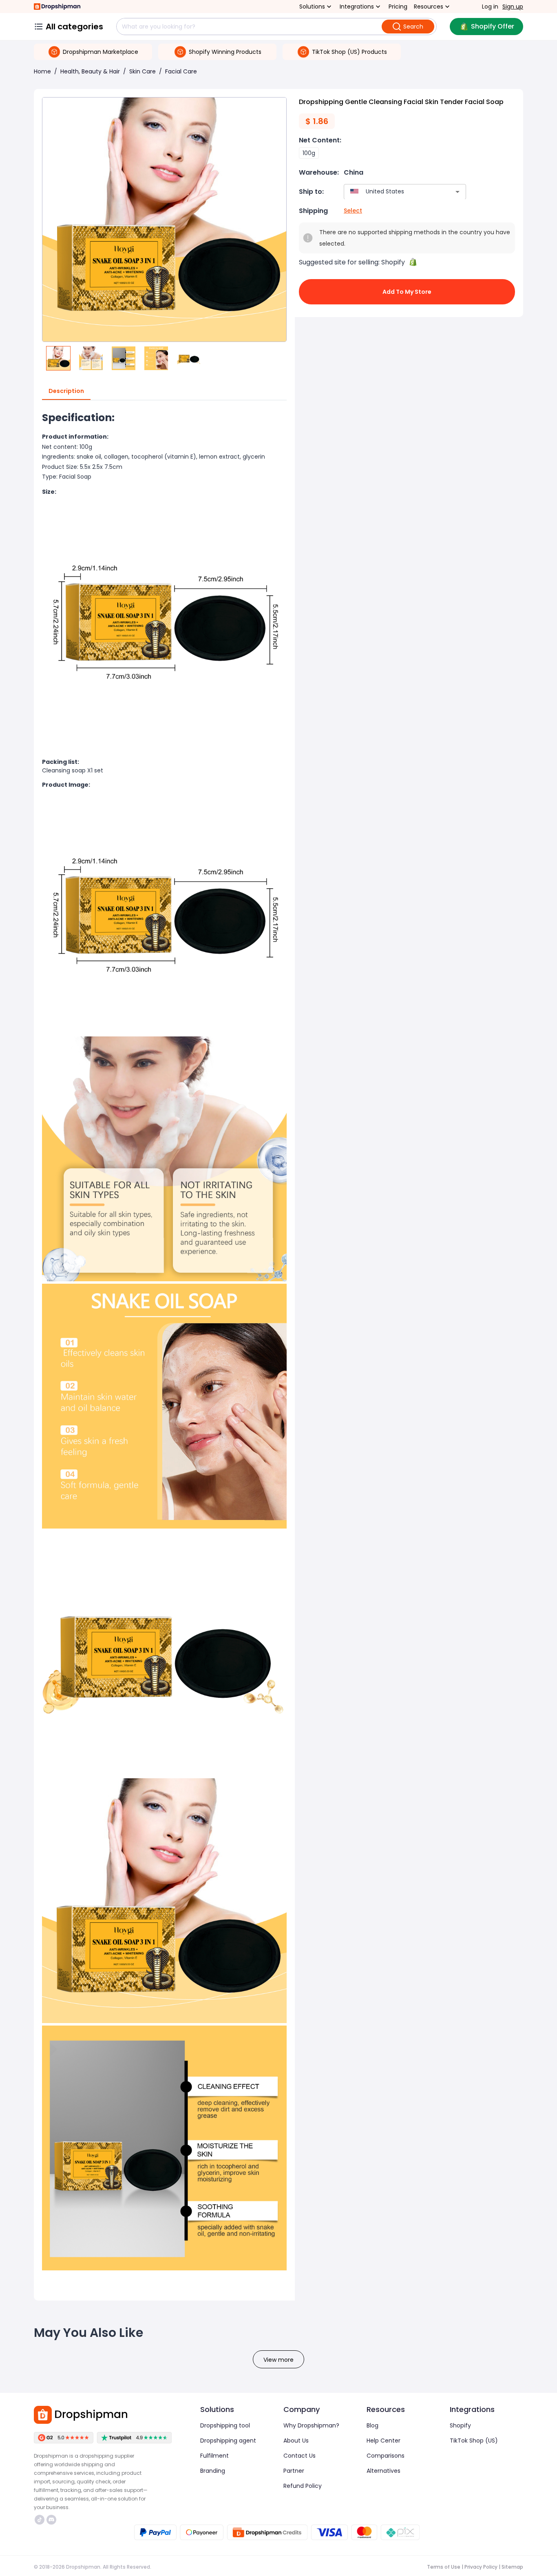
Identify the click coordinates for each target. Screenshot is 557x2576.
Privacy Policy (481, 2567)
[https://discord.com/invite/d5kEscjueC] (51, 2520)
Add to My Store (407, 292)
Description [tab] (66, 391)
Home (42, 71)
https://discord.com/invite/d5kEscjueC (52, 2520)
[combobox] (393, 192)
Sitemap (512, 2567)
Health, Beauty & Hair (90, 71)
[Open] (458, 192)
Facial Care (181, 71)
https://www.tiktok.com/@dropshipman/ (41, 2520)
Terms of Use (444, 2567)
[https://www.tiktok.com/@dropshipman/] (40, 2520)
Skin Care (143, 71)
